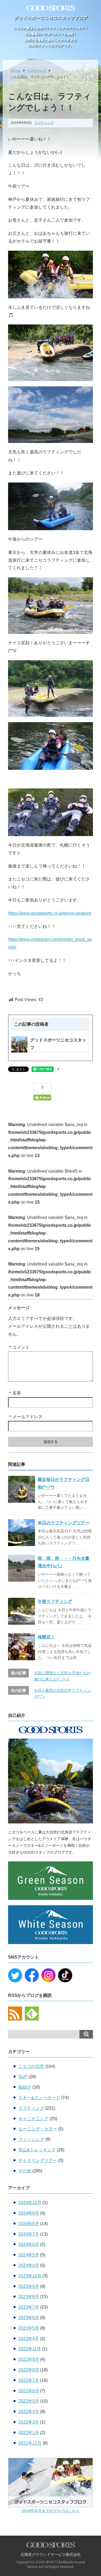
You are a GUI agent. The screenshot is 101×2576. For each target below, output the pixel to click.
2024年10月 (30, 2203)
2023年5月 (29, 2328)
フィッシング (31, 2139)
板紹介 (25, 2087)
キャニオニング (33, 2119)
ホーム (16, 71)
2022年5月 (29, 2401)
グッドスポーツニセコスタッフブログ (51, 18)
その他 (25, 2171)
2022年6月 (29, 2391)
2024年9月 (29, 2213)
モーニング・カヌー (38, 2129)
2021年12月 (30, 2443)
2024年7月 (29, 2234)
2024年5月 (29, 2255)
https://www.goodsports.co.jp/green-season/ (50, 913)
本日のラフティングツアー (64, 1523)
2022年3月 (29, 2422)
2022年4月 (29, 2412)
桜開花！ (46, 1637)
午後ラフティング (55, 1601)
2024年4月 (29, 2265)
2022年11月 (30, 2349)
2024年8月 (29, 2224)
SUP (23, 2077)
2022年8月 (29, 2370)
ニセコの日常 (31, 2066)
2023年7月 (29, 2307)
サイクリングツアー (38, 2160)
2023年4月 (29, 2339)
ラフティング (37, 71)
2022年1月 (29, 2433)
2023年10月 (30, 2276)
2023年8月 (29, 2297)
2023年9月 (29, 2286)
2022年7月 (29, 2380)
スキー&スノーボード (39, 2098)
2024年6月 (29, 2244)
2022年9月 (29, 2359)
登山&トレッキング (37, 2150)
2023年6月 (29, 2318)
